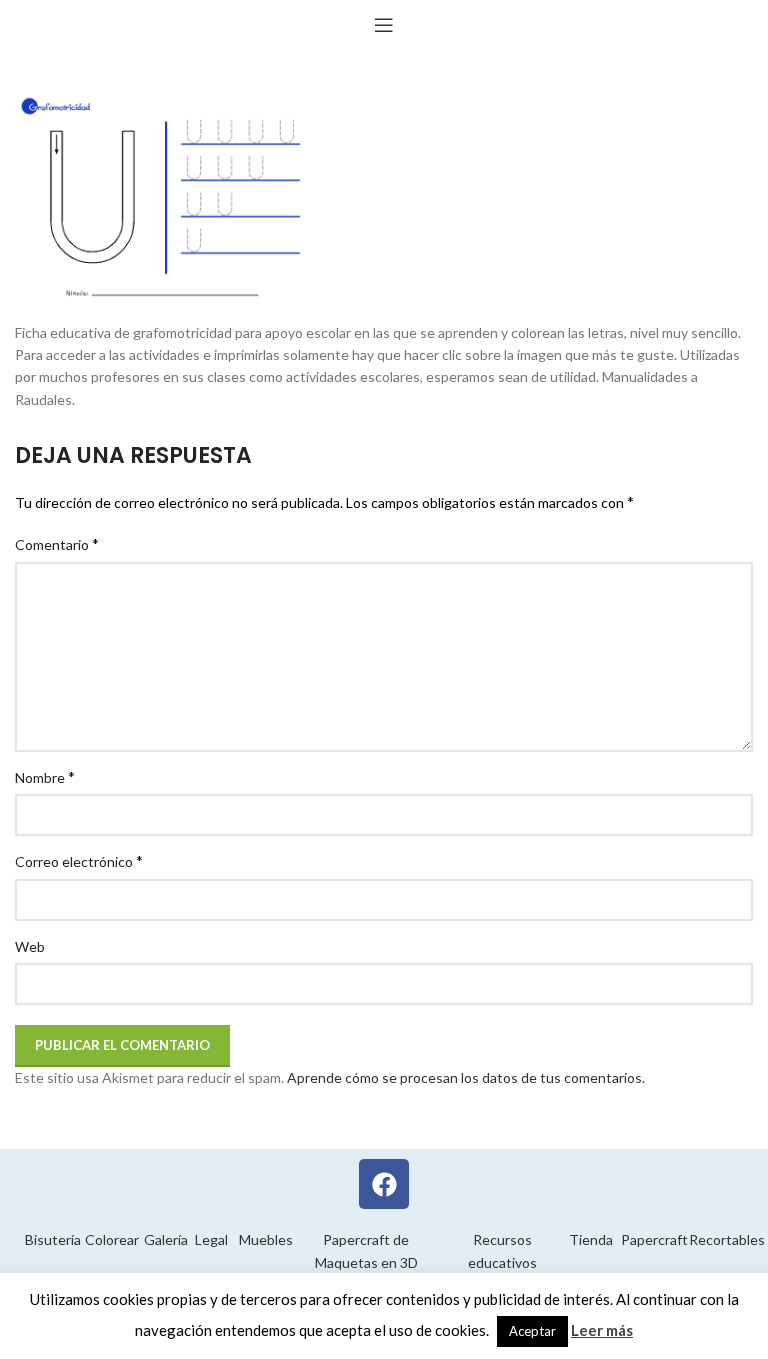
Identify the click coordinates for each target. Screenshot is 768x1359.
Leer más (602, 1330)
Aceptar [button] (532, 1331)
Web (30, 946)
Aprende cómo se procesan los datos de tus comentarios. (466, 1077)
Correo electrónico (79, 860)
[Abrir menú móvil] (384, 25)
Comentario (57, 543)
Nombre (45, 776)
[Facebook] (384, 1184)
